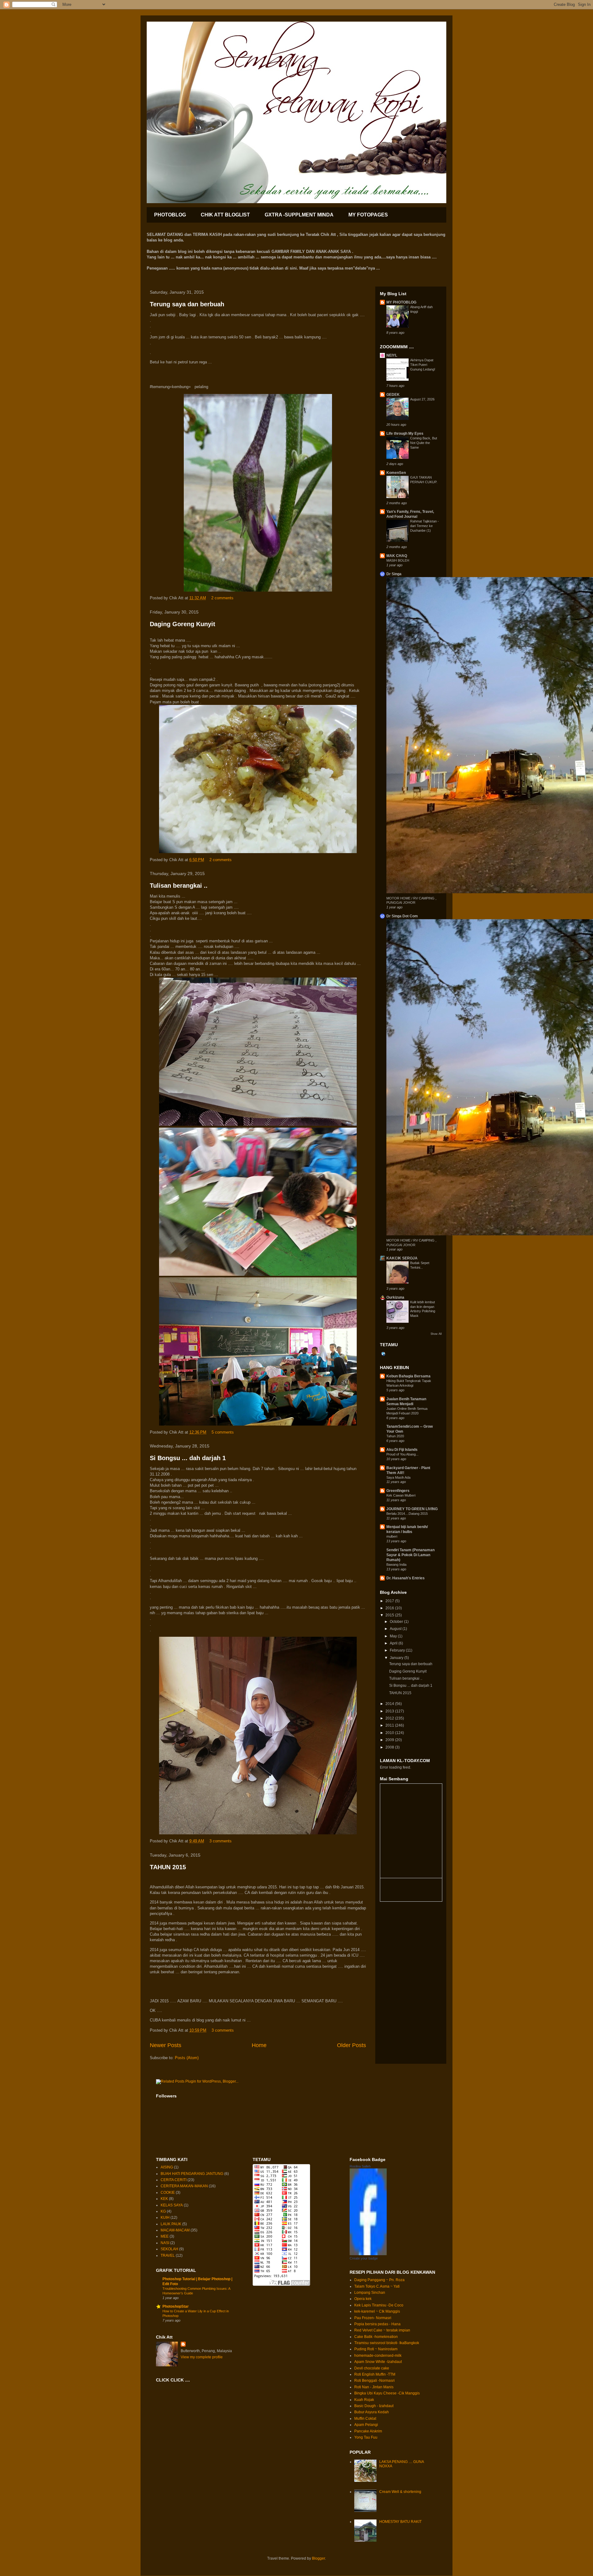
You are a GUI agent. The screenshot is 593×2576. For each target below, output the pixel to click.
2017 (390, 1601)
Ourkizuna (395, 1297)
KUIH (165, 2218)
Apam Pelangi (366, 2425)
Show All (436, 1334)
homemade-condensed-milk (378, 2356)
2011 (390, 1725)
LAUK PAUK (171, 2224)
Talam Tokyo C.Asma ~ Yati (377, 2286)
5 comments (223, 1432)
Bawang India (396, 1564)
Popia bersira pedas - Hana (377, 2324)
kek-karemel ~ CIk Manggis (377, 2311)
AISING (167, 2167)
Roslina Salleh (360, 2166)
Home (259, 2045)
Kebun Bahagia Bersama (408, 1376)
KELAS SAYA (172, 2205)
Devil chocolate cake (372, 2368)
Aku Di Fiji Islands (402, 1450)
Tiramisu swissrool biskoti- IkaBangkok (387, 2343)
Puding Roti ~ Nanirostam (376, 2349)
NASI (165, 2243)
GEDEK (393, 395)
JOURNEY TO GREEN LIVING (412, 1509)
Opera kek (363, 2299)
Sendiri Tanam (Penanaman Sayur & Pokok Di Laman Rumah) (410, 1555)
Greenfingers (398, 1491)
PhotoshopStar (176, 2306)
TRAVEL (168, 2256)
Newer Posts (166, 2045)
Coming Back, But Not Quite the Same (424, 443)
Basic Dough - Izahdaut (374, 2406)
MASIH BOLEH (398, 560)
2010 (390, 1733)
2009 (390, 1740)
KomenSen (396, 473)
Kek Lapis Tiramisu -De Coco (379, 2305)
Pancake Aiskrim (368, 2431)
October (397, 1622)
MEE (165, 2236)
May (394, 1636)
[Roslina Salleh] (368, 2254)
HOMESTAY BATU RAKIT (400, 2522)
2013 (390, 1711)
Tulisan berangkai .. (179, 886)
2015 (390, 1615)
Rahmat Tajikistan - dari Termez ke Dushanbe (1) (425, 526)
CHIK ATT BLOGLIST (225, 215)
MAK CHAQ (397, 556)
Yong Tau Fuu (366, 2437)
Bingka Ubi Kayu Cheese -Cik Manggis (387, 2393)
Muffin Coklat (365, 2419)
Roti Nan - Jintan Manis (374, 2387)
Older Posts (351, 2045)
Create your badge (364, 2258)
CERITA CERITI (174, 2180)
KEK (164, 2199)
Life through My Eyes (405, 434)
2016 (390, 1608)
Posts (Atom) (187, 2058)
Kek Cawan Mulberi (401, 1495)
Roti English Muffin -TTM (375, 2374)
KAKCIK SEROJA (402, 1258)
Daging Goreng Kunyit (183, 624)
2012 (390, 1718)
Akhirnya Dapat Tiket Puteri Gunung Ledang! (423, 365)
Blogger (318, 2558)
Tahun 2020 (395, 1436)
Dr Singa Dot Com (402, 916)
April (394, 1643)
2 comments (222, 598)
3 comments (221, 1841)
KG (163, 2211)
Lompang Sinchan (370, 2293)
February (398, 1650)
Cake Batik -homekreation (376, 2337)
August (396, 1629)
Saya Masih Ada (398, 1477)
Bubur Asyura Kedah (372, 2412)
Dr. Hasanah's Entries (406, 1578)
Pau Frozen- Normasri (373, 2318)
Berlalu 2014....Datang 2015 (407, 1514)
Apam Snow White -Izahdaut (378, 2362)
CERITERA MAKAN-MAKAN (184, 2186)
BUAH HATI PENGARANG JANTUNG (192, 2174)
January (397, 1658)
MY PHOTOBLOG (401, 302)
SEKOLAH (169, 2249)
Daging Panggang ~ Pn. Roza (379, 2280)
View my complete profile (202, 2357)
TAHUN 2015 (168, 1867)
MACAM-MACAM (175, 2230)
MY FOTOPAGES (368, 215)
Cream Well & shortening (400, 2492)
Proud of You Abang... (402, 1454)
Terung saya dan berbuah (187, 304)
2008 (390, 1747)
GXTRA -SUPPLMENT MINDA (299, 215)
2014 (390, 1704)
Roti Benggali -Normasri (374, 2381)
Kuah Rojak (364, 2400)
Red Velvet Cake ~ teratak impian (382, 2330)
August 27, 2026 (422, 399)
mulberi (392, 1536)
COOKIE (168, 2193)
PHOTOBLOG (170, 215)
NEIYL (392, 355)
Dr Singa (394, 574)
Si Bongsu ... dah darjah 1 (188, 1458)
